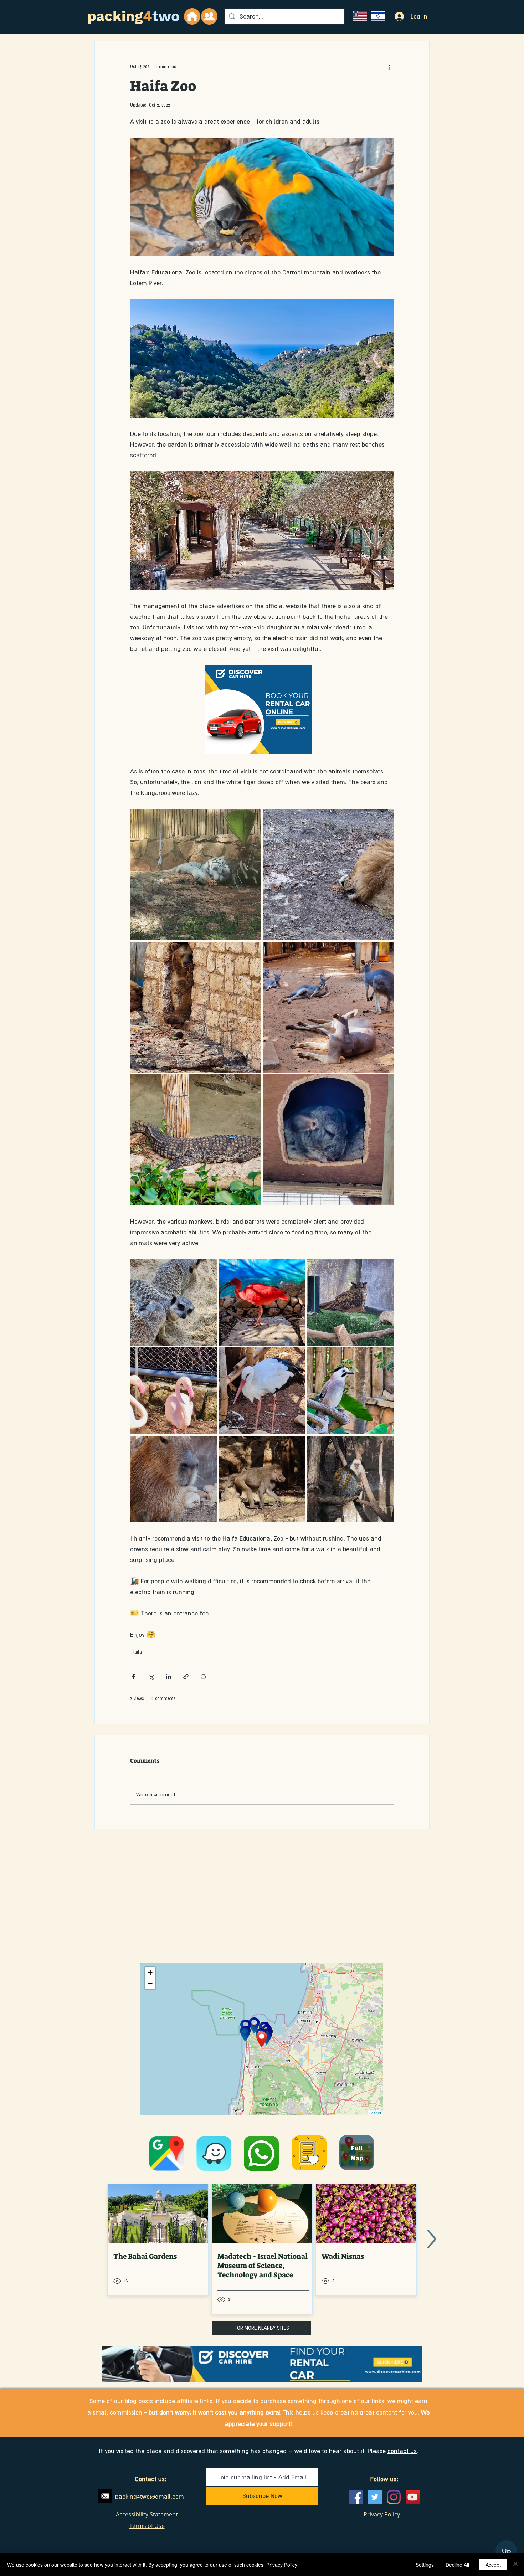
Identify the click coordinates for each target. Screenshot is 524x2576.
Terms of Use (147, 2526)
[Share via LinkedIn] (168, 1677)
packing (115, 16)
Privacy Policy (282, 2565)
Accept (493, 2565)
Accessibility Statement (147, 2514)
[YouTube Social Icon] (413, 2497)
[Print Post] (203, 1677)
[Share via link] (186, 1677)
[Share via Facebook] (133, 1677)
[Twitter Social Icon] (375, 2497)
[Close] (515, 2565)
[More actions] (390, 67)
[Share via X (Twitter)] (151, 1677)
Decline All (457, 2565)
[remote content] (262, 710)
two (166, 16)
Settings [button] (425, 2565)
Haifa (137, 1652)
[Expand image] (196, 874)
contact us (402, 2451)
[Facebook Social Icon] (356, 2497)
